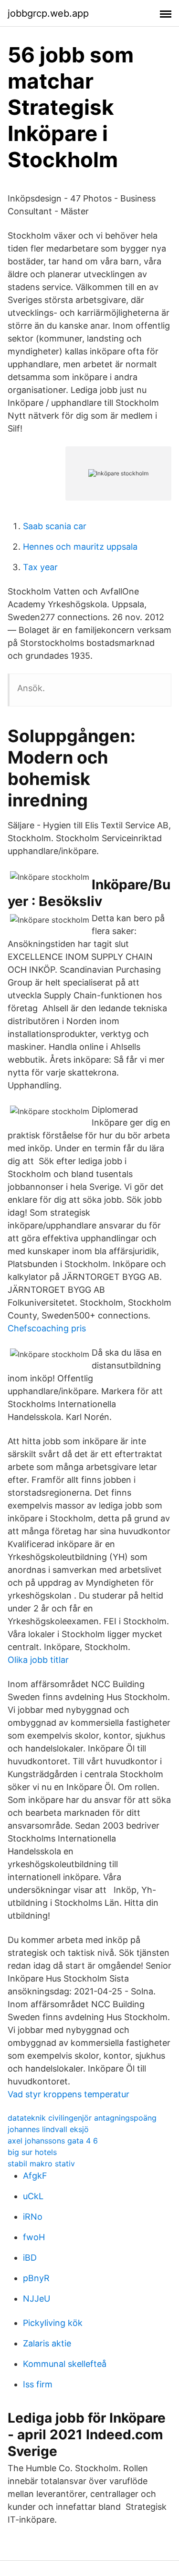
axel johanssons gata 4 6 (53, 2141)
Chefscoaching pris (47, 1328)
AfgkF (35, 2176)
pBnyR (36, 2278)
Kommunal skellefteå (65, 2364)
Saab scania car (55, 526)
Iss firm (38, 2384)
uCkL (33, 2196)
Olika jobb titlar (38, 1660)
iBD (30, 2258)
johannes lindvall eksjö (48, 2129)
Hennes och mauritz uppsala (80, 547)
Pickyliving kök (53, 2323)
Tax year (40, 567)
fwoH (34, 2237)
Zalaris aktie (47, 2343)
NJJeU (37, 2299)
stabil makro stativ (41, 2163)
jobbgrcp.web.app (48, 13)
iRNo (33, 2217)
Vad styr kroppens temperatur (68, 2094)
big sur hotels (32, 2152)
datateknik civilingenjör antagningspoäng (82, 2118)
